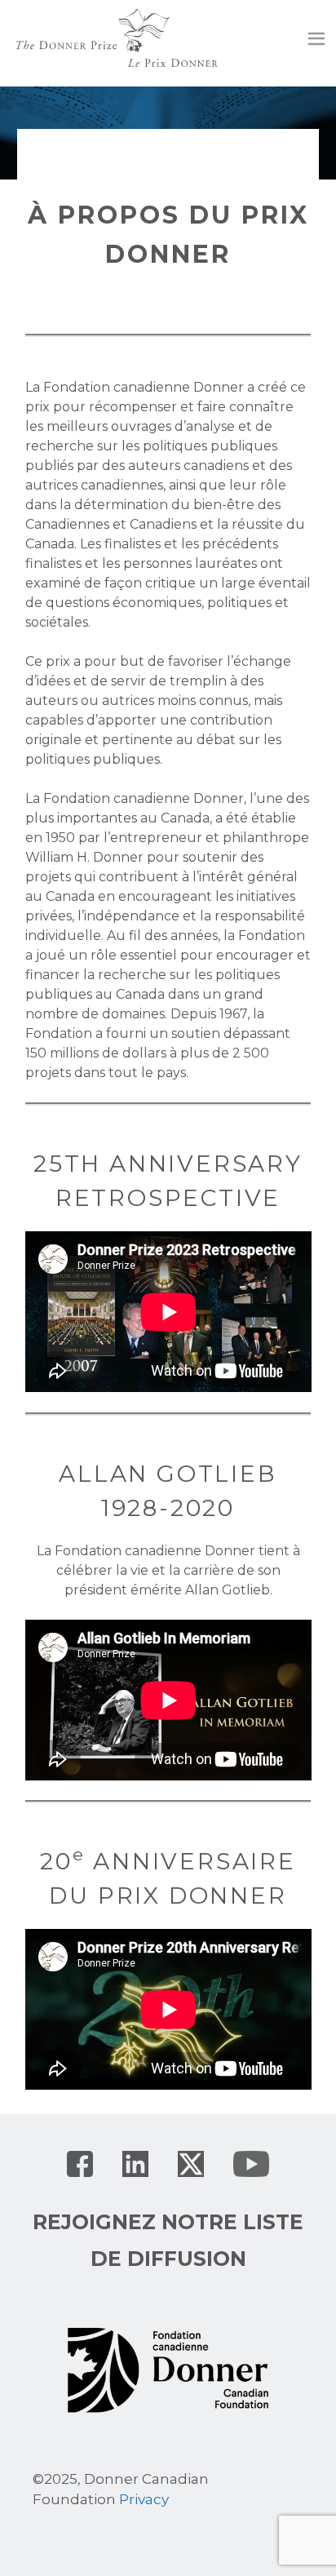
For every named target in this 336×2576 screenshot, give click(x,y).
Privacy (144, 2499)
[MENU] (316, 41)
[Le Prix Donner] (117, 36)
